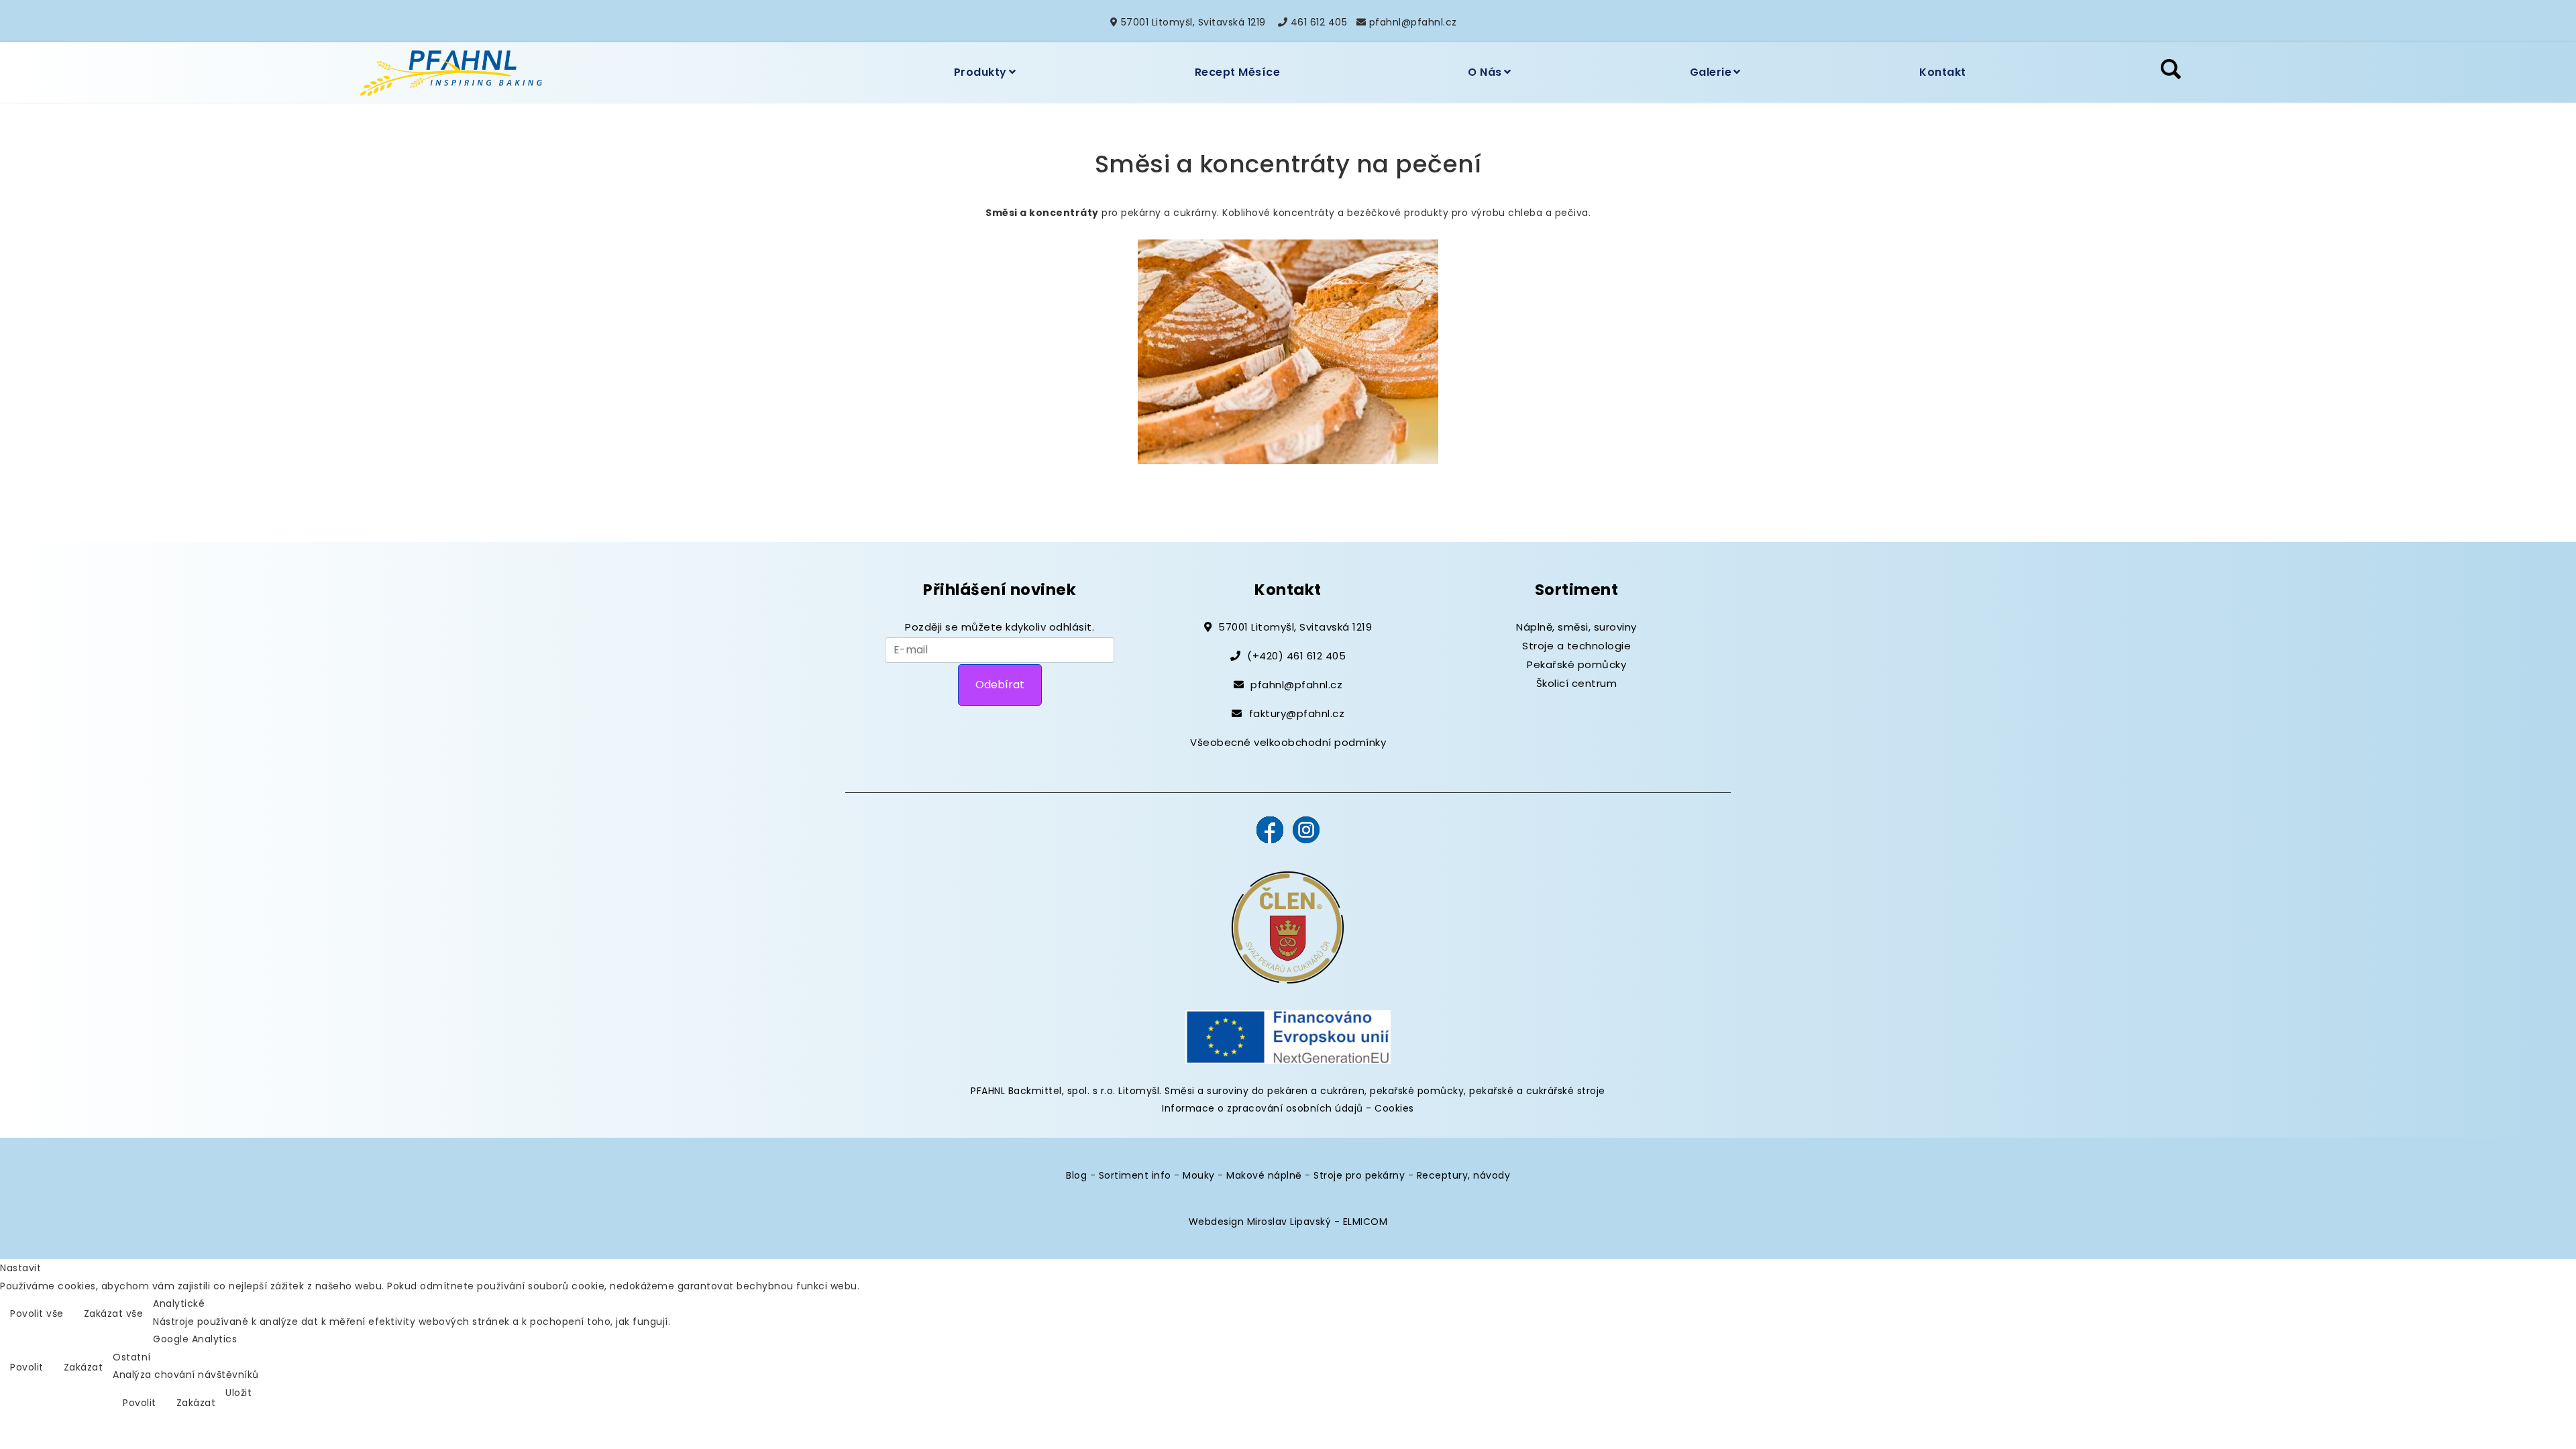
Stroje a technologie (1576, 646)
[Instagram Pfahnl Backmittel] (1306, 829)
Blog (1076, 1175)
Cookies (1394, 1108)
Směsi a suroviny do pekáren (1236, 1091)
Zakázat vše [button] (114, 1313)
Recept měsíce (1238, 72)
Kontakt (1943, 72)
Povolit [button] (27, 1367)
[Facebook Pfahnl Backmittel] (1270, 829)
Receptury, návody (1464, 1175)
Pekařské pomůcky (1576, 664)
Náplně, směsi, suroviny (1576, 627)
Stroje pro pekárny (1359, 1175)
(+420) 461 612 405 (1296, 656)
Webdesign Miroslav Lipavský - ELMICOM (1288, 1222)
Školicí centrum (1577, 683)
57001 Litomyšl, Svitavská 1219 (1193, 22)
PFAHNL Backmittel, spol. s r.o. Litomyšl (1065, 1091)
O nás (1485, 72)
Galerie (1711, 72)
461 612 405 (1319, 22)
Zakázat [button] (84, 1367)
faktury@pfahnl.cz (1297, 713)
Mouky (1199, 1175)
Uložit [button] (238, 1393)
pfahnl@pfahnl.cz (1413, 22)
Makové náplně (1264, 1175)
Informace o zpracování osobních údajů (1263, 1108)
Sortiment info (1135, 1175)
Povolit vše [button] (37, 1313)
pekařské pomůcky (1417, 1091)
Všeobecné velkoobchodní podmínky (1288, 742)
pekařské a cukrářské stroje (1537, 1091)
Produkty (980, 72)
